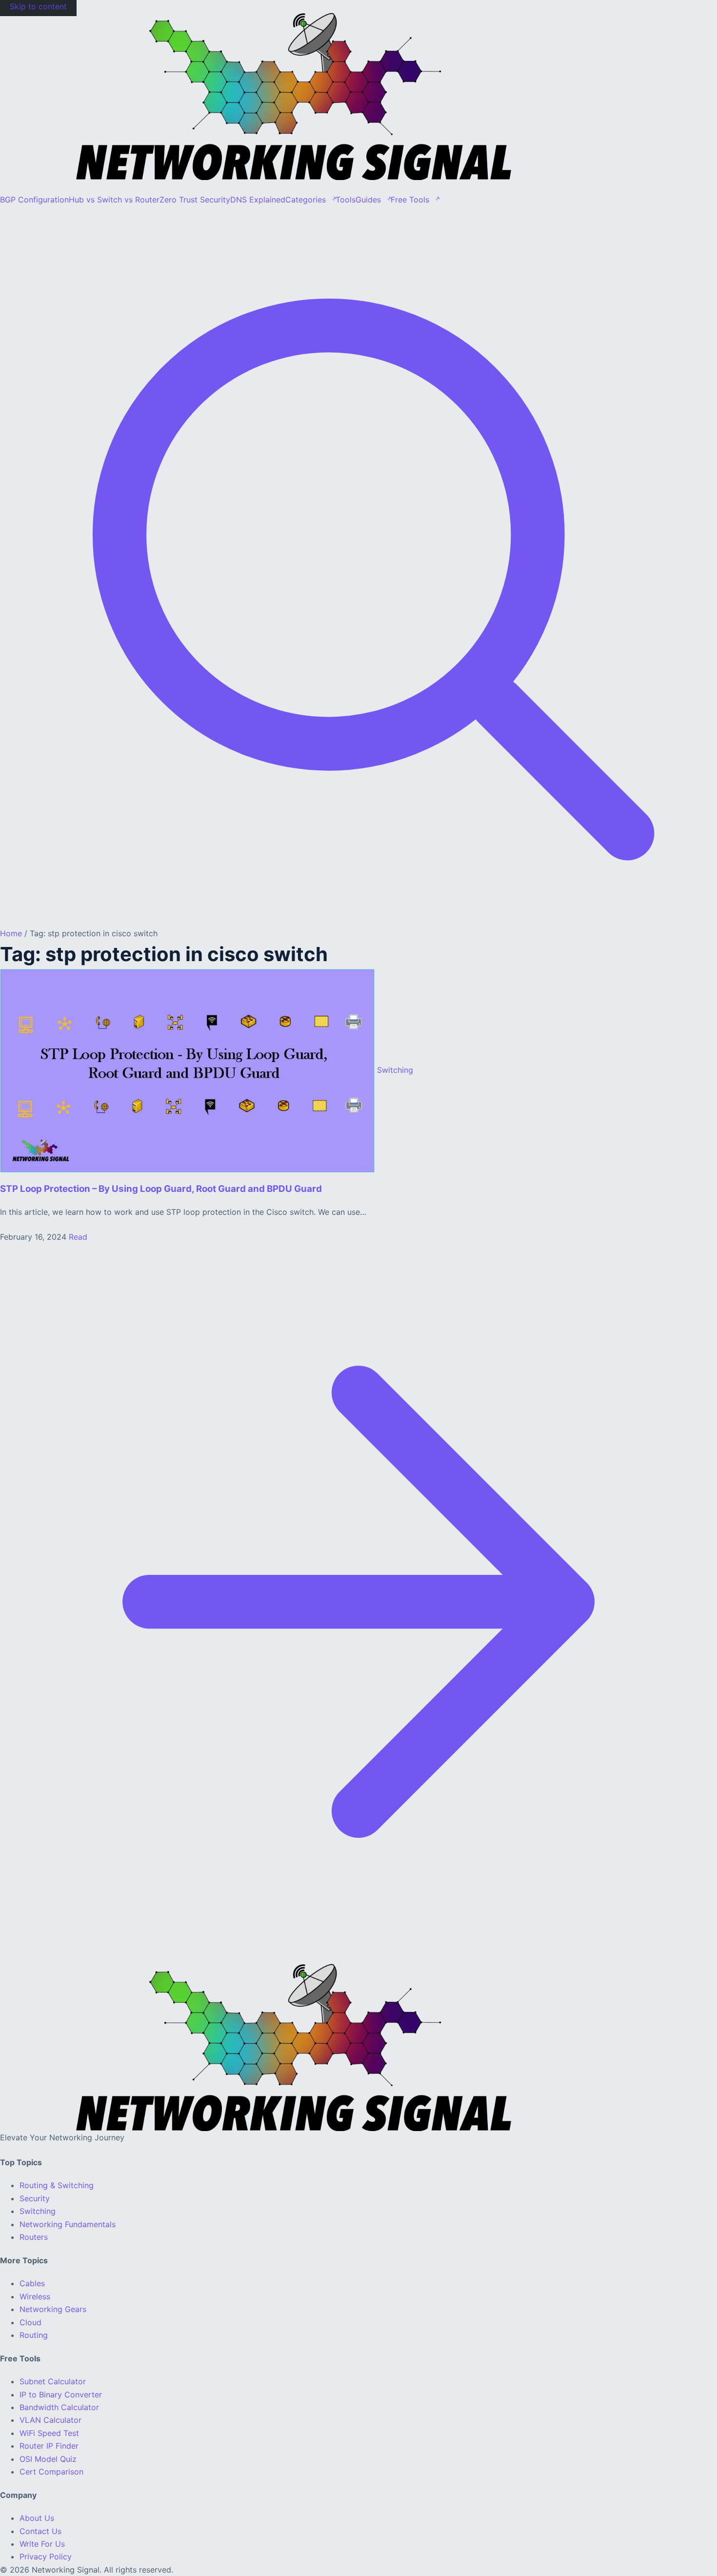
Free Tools (410, 200)
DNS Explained (258, 200)
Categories (306, 200)
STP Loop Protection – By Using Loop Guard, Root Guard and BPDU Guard (161, 1189)
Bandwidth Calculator (59, 2407)
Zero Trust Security (195, 200)
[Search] (358, 920)
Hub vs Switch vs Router (114, 200)
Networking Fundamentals (68, 2224)
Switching (38, 2211)
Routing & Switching (57, 2185)
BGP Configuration (34, 200)
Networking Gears (53, 2309)
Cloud (30, 2322)
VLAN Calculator (50, 2420)
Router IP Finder (49, 2446)
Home (11, 933)
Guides (368, 200)
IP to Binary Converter (61, 2395)
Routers (34, 2237)
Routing (34, 2335)
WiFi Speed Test (49, 2433)
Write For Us (42, 2544)
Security (35, 2198)
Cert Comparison (51, 2472)
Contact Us (40, 2531)
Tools (346, 200)
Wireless (35, 2296)
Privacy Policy (46, 2556)
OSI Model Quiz (48, 2459)
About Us (37, 2518)
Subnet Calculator (53, 2381)
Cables (32, 2283)
